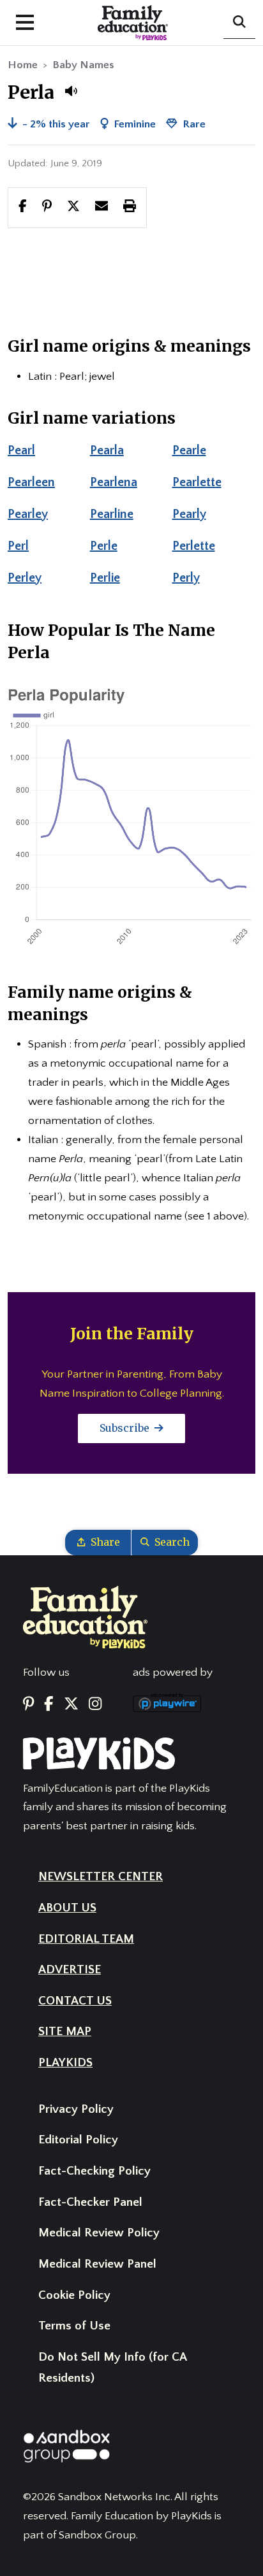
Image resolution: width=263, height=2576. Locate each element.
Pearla (107, 450)
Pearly (189, 514)
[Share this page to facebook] (23, 207)
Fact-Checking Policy (94, 2171)
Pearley (28, 514)
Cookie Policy (74, 2295)
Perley (25, 578)
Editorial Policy (78, 2140)
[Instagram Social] (95, 1705)
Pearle (189, 450)
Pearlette (197, 482)
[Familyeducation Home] (85, 1616)
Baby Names (83, 65)
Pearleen (31, 482)
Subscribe (126, 1428)
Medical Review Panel (97, 2264)
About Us (67, 1908)
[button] (71, 91)
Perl (18, 546)
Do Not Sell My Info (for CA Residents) (112, 2368)
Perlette (194, 546)
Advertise (70, 1970)
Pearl (21, 450)
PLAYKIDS (65, 2063)
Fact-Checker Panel (90, 2202)
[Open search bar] (239, 23)
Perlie (105, 578)
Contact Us (75, 2001)
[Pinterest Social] (28, 1705)
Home (23, 65)
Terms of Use (74, 2326)
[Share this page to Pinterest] (47, 207)
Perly (186, 578)
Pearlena (114, 482)
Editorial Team (86, 1939)
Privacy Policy (76, 2109)
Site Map (65, 2032)
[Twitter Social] (71, 1705)
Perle (104, 546)
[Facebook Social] (49, 1705)
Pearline (112, 514)
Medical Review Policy (99, 2233)
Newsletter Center (101, 1877)
